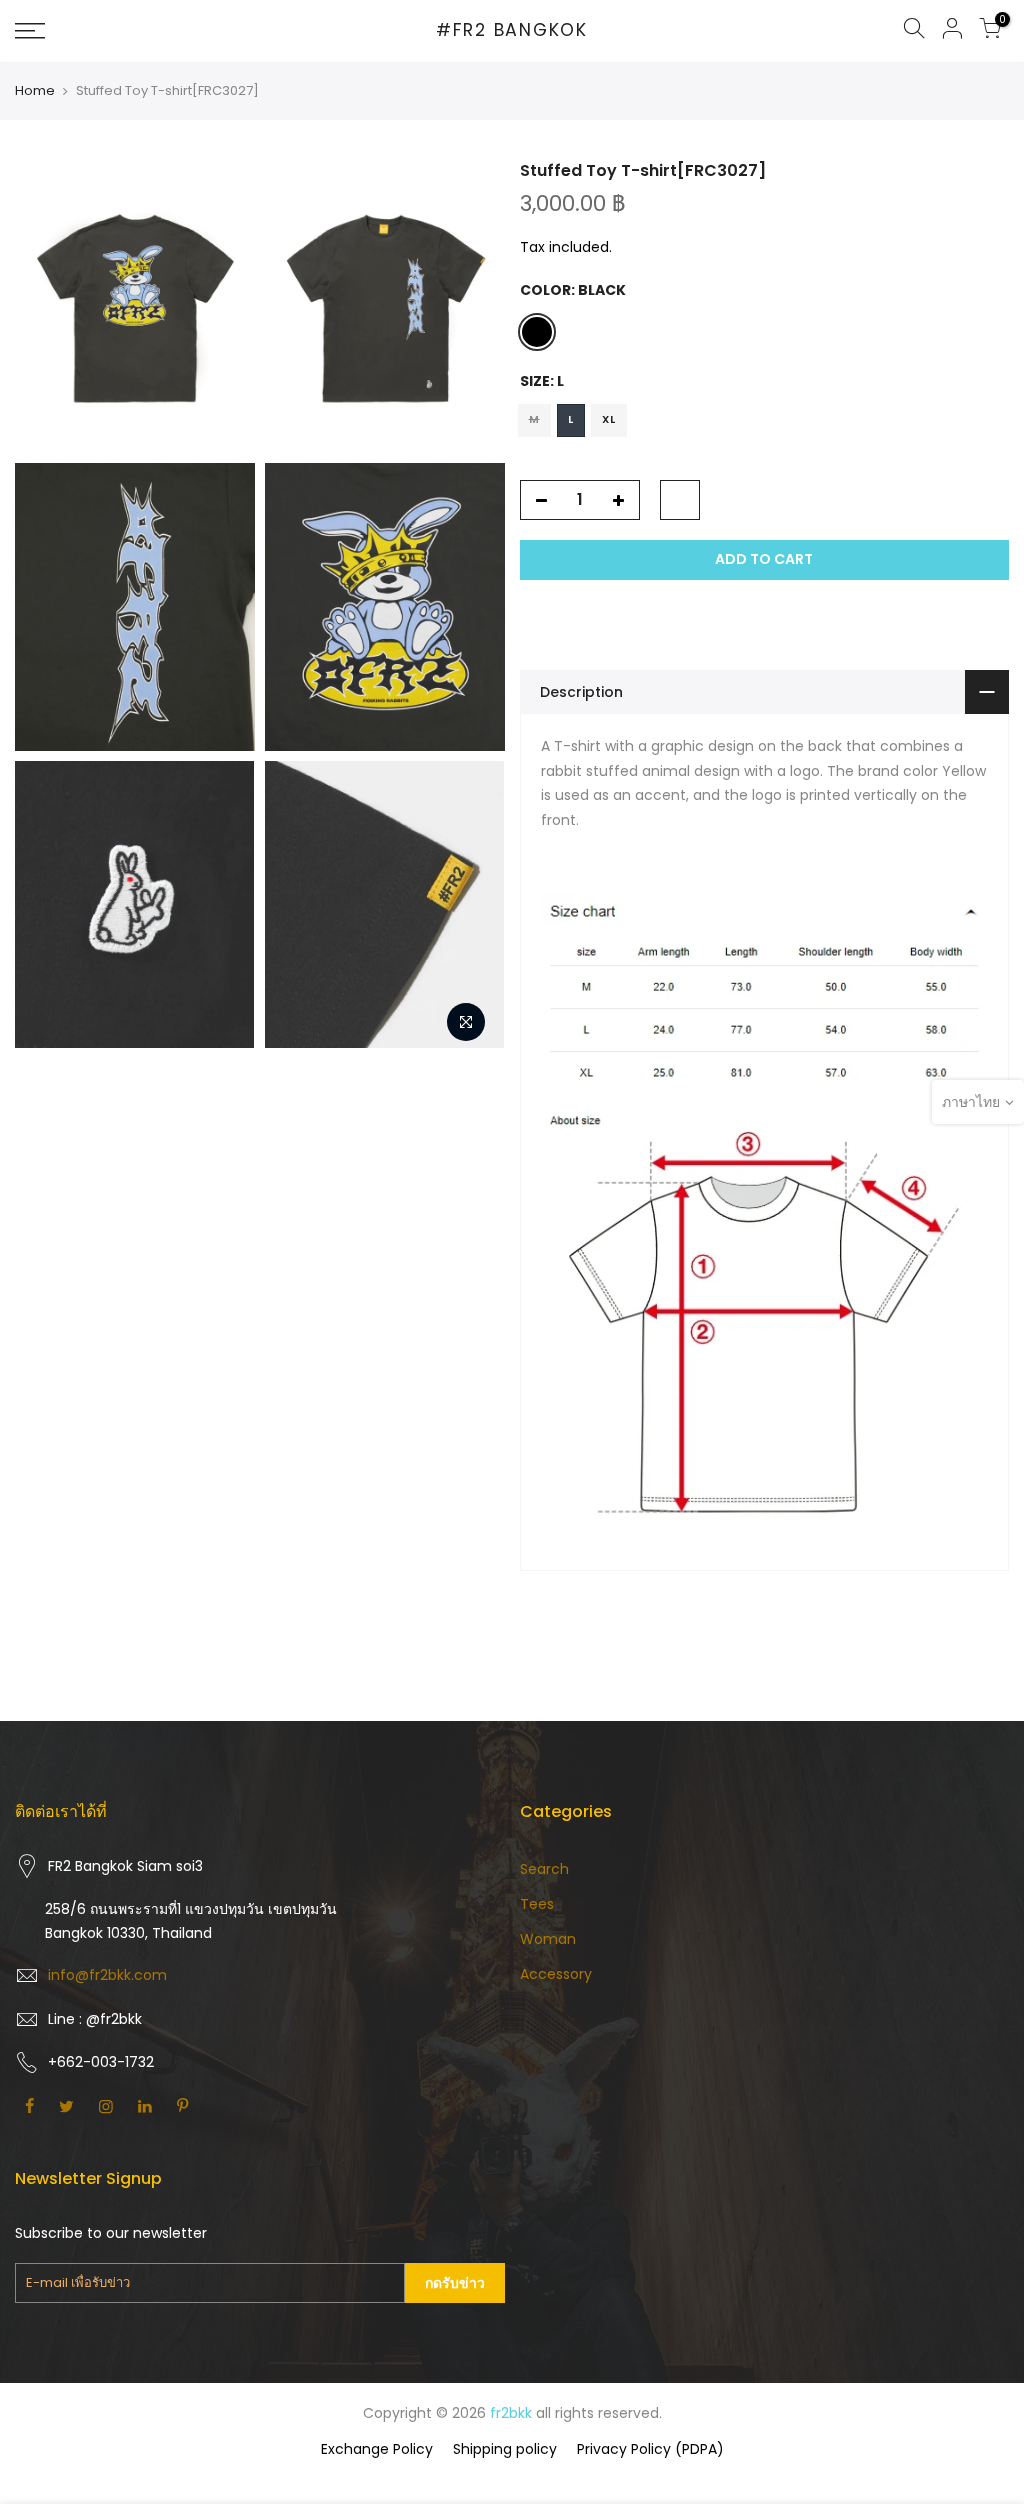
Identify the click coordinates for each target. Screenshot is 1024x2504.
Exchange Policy (377, 2449)
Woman (548, 1939)
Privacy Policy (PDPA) (650, 2449)
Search (544, 1869)
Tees (537, 1904)
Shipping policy (505, 2449)
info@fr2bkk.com (107, 1975)
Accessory (556, 1974)
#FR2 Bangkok (512, 31)
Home (35, 91)
